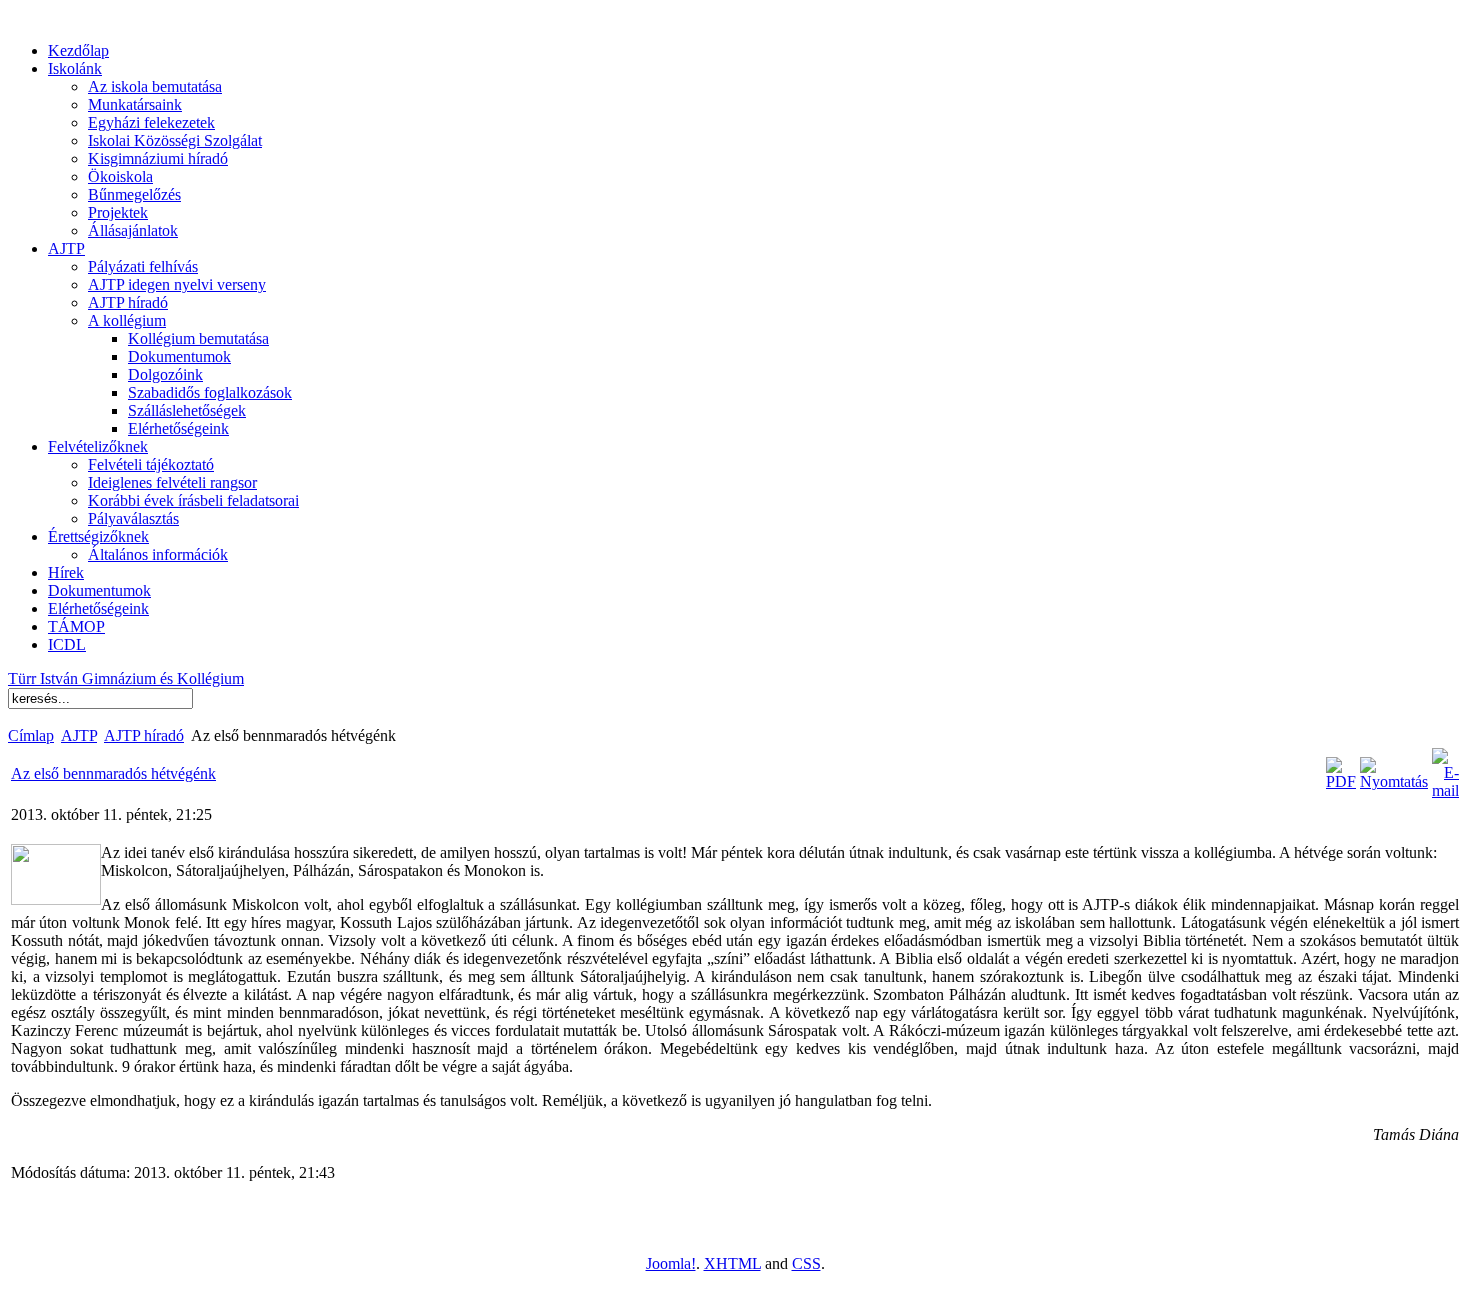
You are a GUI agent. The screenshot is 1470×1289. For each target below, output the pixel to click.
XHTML (732, 1263)
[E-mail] (1445, 790)
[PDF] (1341, 781)
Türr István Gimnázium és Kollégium (126, 678)
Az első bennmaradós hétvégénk (113, 773)
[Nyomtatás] (1394, 781)
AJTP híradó (144, 735)
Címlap (31, 735)
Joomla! (671, 1263)
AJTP (79, 735)
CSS (806, 1263)
